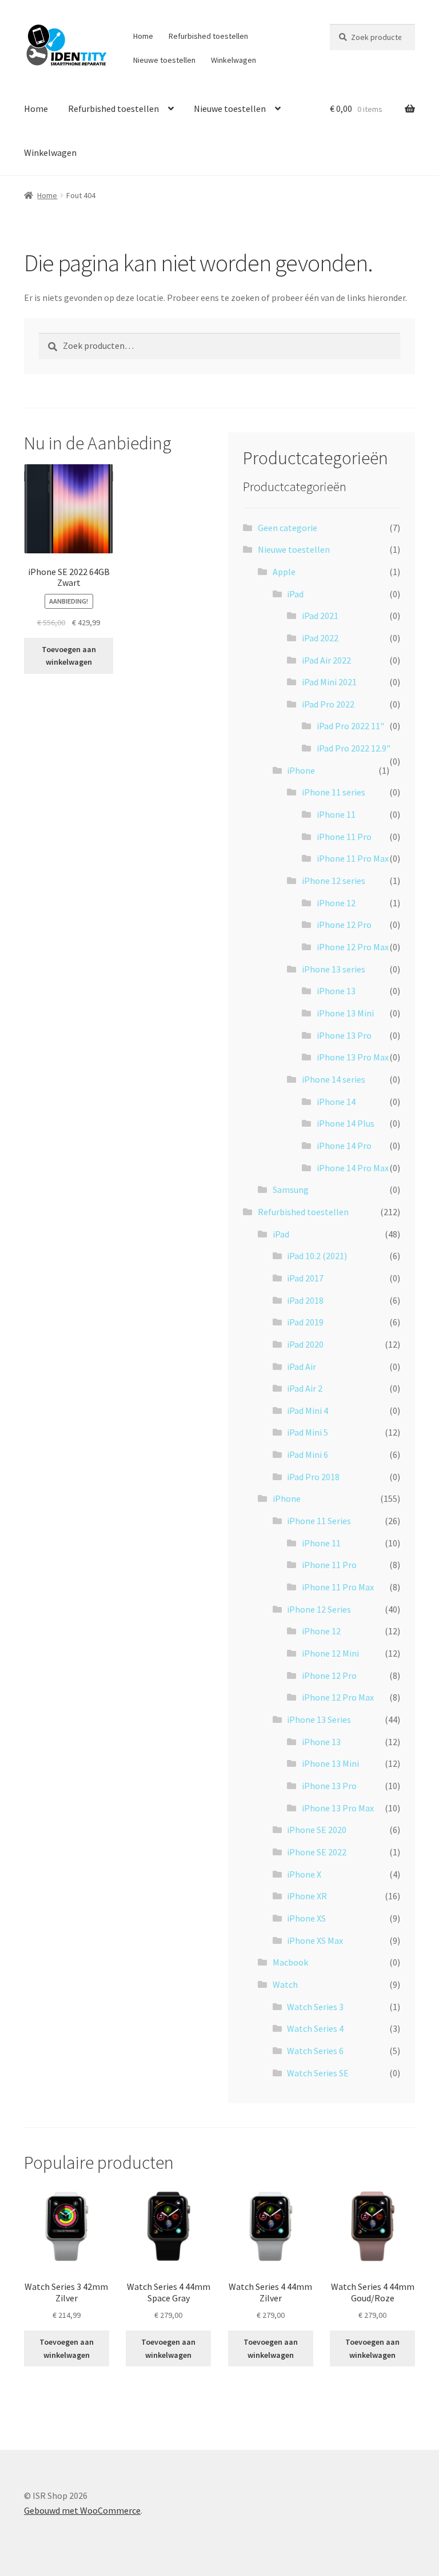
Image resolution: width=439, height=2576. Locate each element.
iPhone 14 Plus (346, 1123)
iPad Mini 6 (308, 1454)
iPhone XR (307, 1896)
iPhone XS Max (315, 1940)
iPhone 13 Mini (345, 1013)
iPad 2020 (305, 1344)
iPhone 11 (336, 814)
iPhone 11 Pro (344, 837)
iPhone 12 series (334, 881)
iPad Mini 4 (308, 1410)
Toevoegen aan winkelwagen (69, 656)
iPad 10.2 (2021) (317, 1256)
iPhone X (304, 1874)
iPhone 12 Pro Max (353, 947)
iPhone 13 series (334, 969)
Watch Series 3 (315, 2007)
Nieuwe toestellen (164, 60)
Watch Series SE (318, 2073)
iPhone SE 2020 (317, 1830)
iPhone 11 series (334, 792)
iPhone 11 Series (319, 1521)
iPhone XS (306, 1918)
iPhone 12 (336, 903)
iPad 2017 (305, 1278)
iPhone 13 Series (319, 1719)
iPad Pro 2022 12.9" (354, 748)
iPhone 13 (336, 991)
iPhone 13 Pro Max (353, 1057)
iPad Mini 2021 (329, 682)
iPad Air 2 (305, 1388)
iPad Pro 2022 (328, 704)
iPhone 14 (336, 1102)
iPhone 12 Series (319, 1609)
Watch (285, 1984)
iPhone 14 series (334, 1079)
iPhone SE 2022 (317, 1852)
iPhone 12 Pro (344, 925)
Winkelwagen (234, 60)
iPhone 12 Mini (330, 1653)
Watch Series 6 (315, 2051)
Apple (284, 572)
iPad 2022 (320, 638)
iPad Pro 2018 (313, 1477)
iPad (295, 594)
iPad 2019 (305, 1322)
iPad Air (302, 1367)
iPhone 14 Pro (344, 1146)
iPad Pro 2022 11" (350, 726)
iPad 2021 (320, 616)
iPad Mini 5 (308, 1432)
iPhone (301, 770)
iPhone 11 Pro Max (353, 858)
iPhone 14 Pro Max (353, 1168)
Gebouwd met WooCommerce (82, 2510)
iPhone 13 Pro (344, 1035)
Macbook (290, 1962)
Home (143, 36)
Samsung (291, 1189)
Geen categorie (288, 528)
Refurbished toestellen (208, 36)
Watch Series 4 (315, 2028)
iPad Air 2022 (326, 660)
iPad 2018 (305, 1300)
